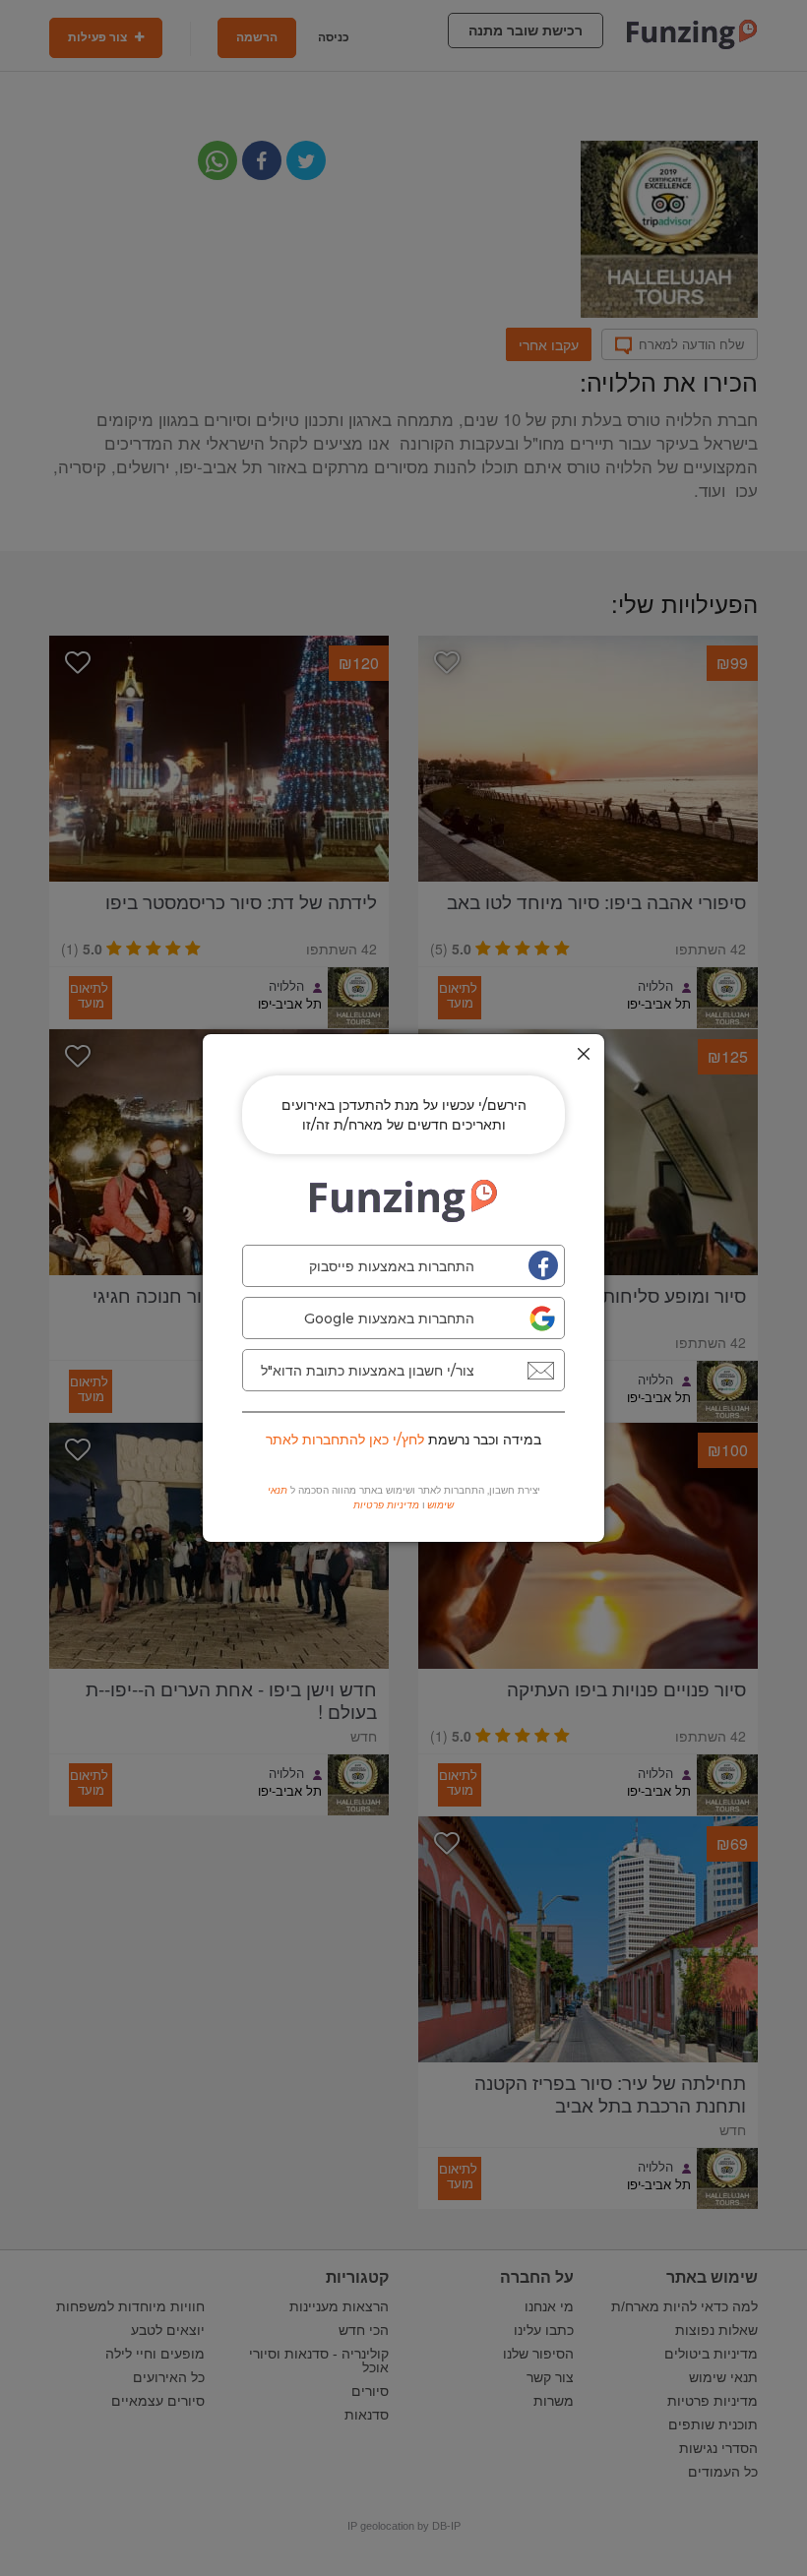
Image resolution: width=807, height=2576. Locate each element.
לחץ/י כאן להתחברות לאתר (345, 1440)
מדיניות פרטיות (386, 1505)
